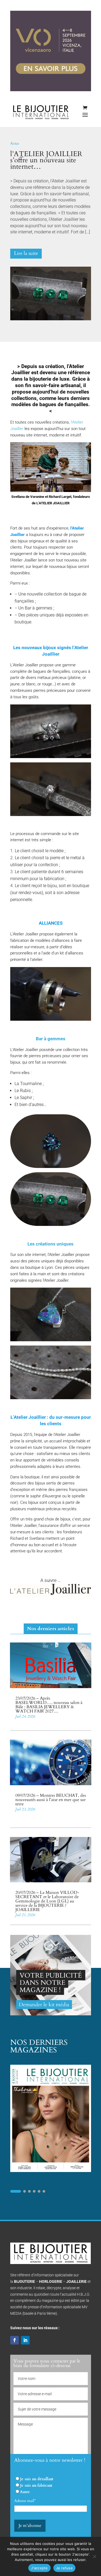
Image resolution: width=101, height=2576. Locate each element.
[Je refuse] (94, 2556)
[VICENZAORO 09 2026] (51, 90)
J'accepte (39, 2568)
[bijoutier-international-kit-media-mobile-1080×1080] (51, 2014)
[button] (16, 2191)
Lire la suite (26, 253)
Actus (15, 143)
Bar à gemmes (51, 1039)
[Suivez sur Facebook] (15, 2340)
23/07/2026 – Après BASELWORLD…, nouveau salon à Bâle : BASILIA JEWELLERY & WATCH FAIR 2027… (49, 1705)
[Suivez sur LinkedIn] (25, 2340)
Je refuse (64, 2568)
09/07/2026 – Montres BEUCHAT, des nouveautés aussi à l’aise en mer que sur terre (51, 1800)
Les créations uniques (50, 1244)
